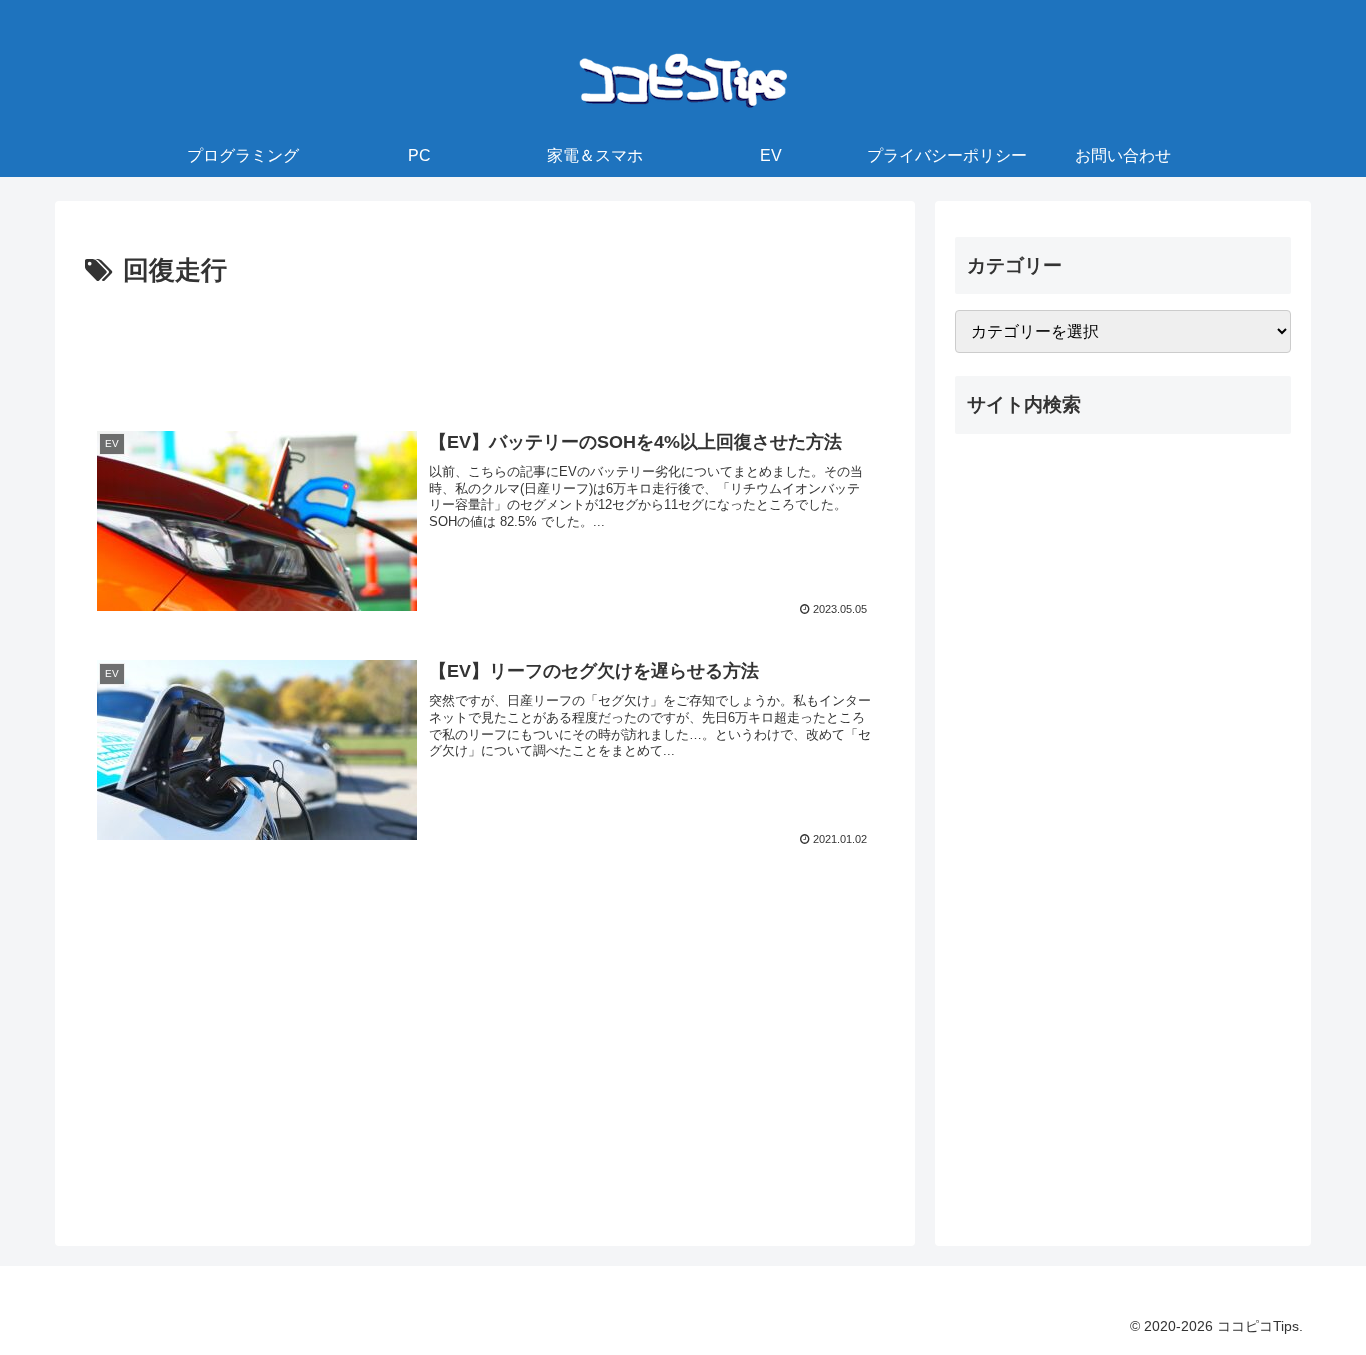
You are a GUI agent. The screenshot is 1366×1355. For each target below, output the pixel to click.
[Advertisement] (485, 349)
